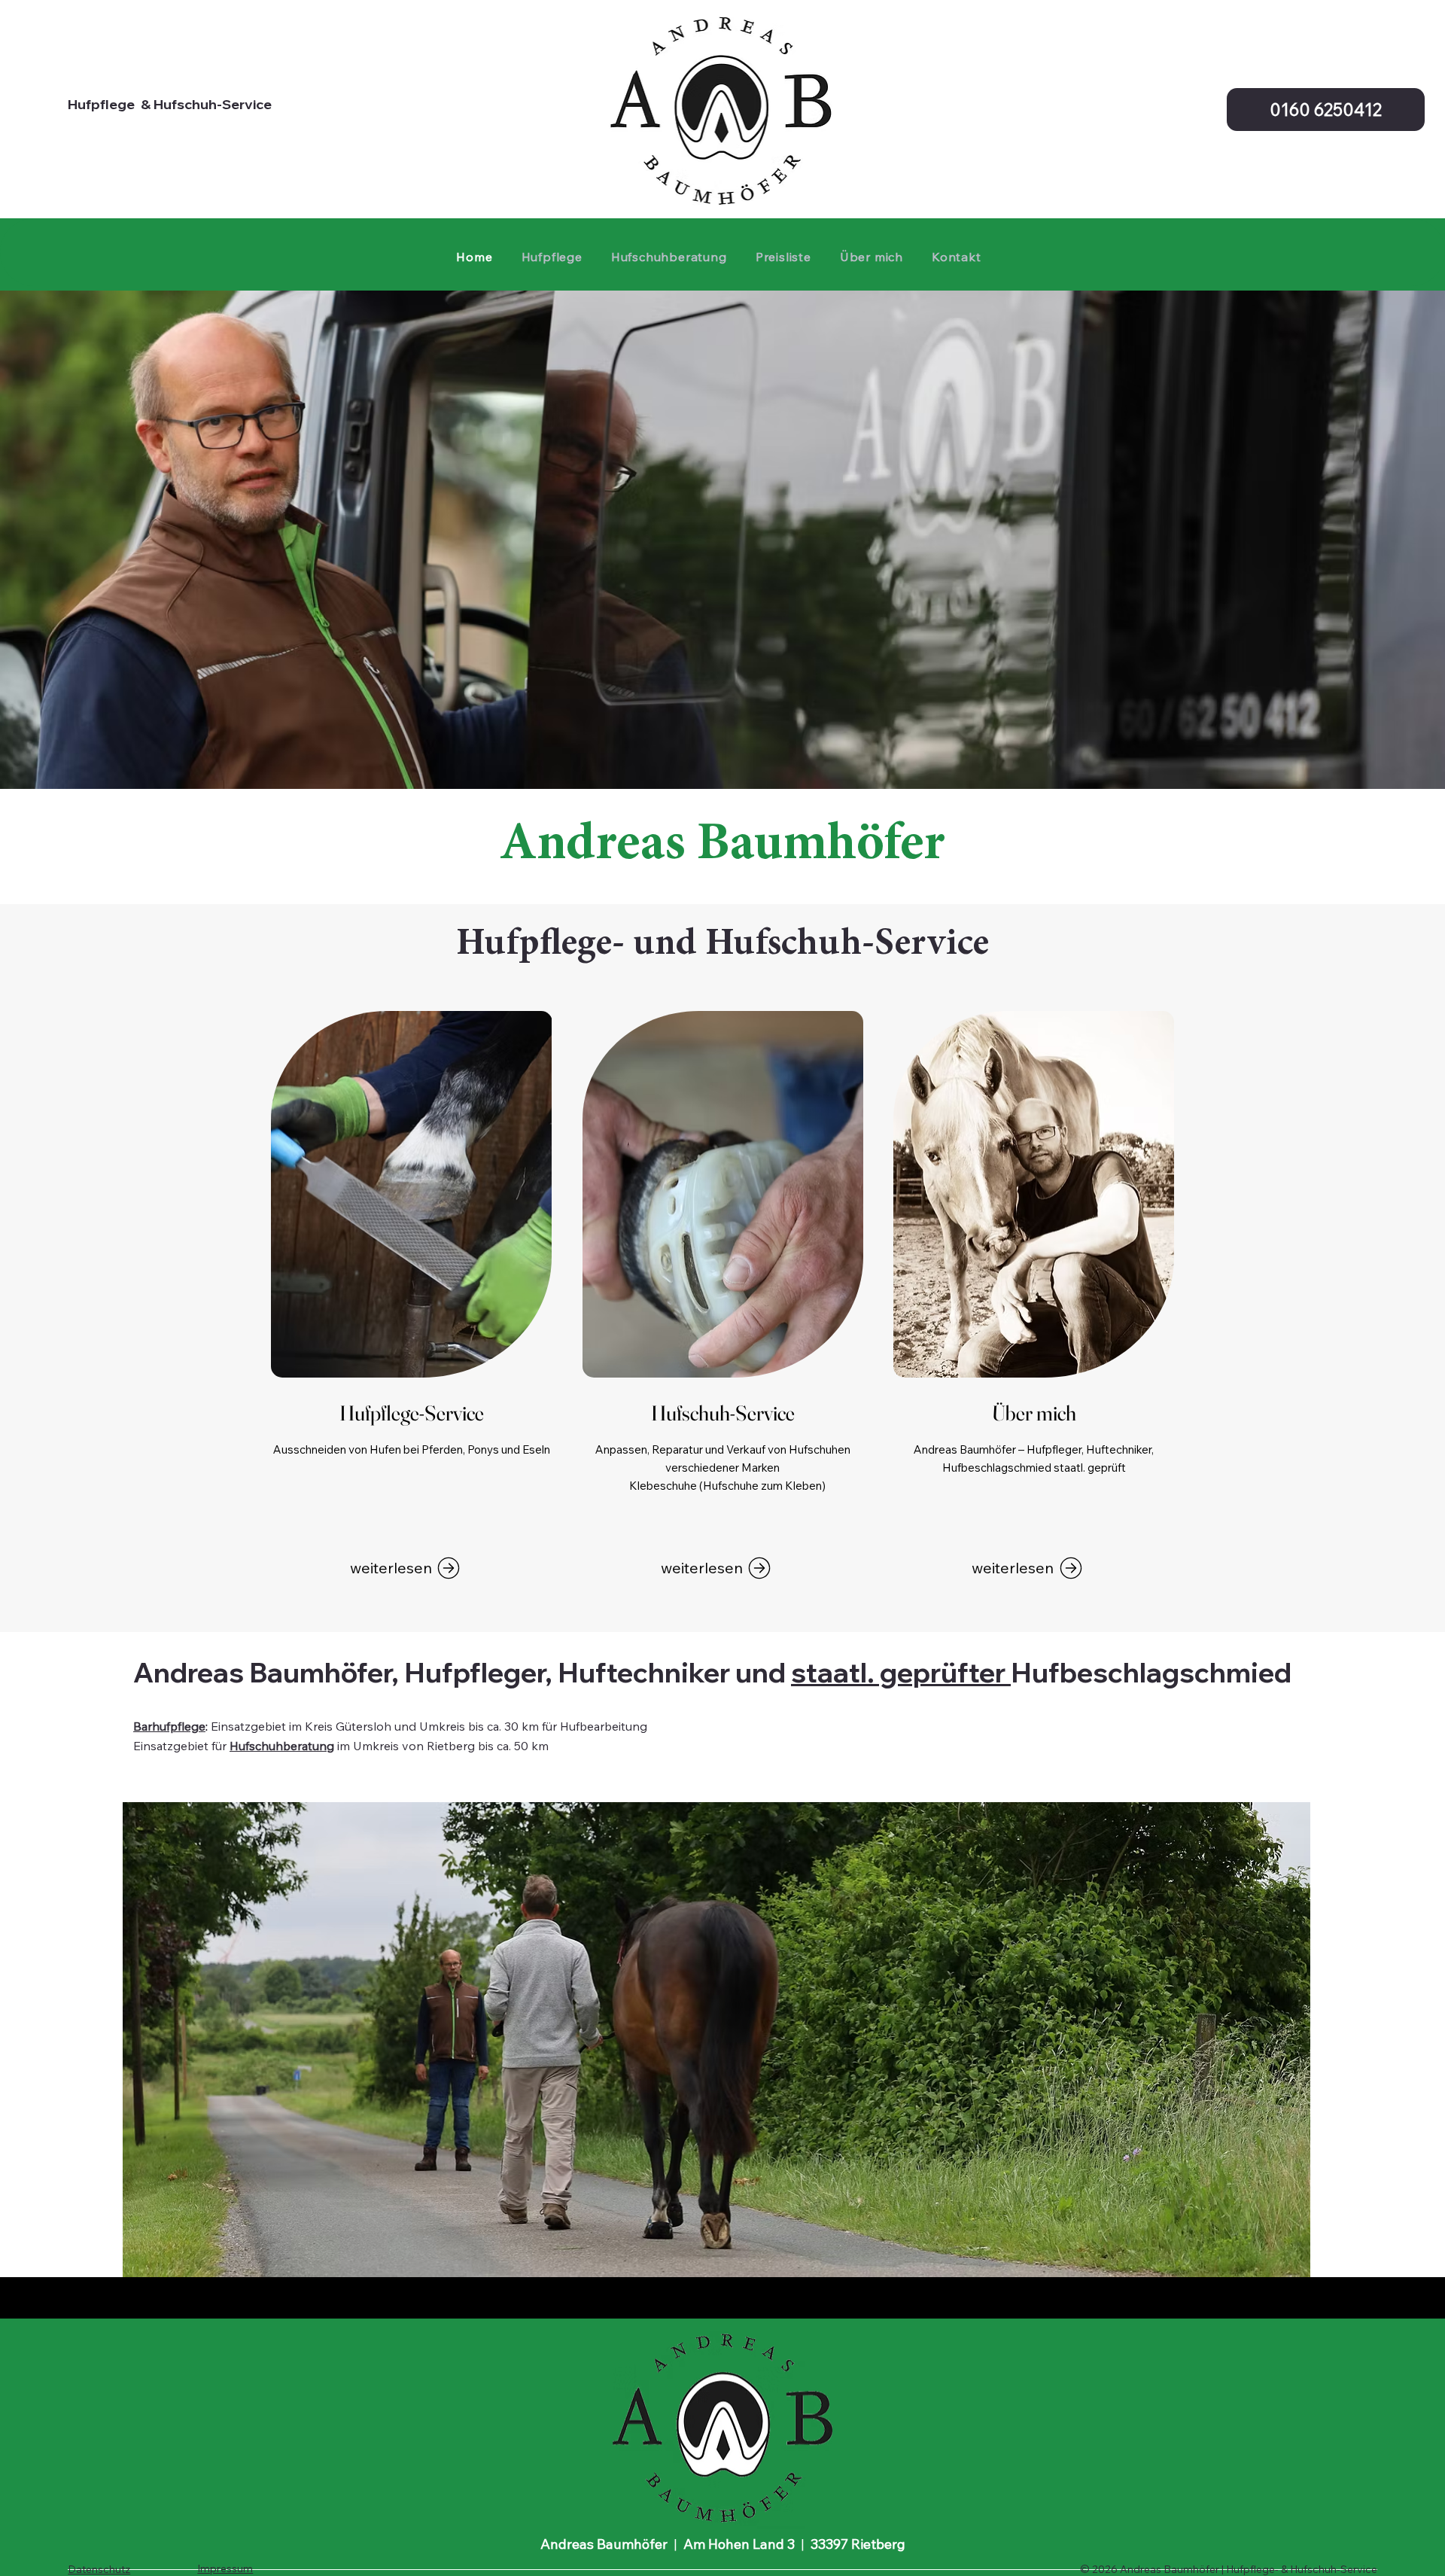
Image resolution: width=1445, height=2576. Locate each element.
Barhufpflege (169, 1726)
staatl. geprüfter (901, 1672)
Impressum (225, 2568)
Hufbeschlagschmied (1151, 1672)
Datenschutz (99, 2569)
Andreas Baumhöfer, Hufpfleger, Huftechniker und (462, 1672)
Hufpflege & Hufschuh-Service (170, 104)
